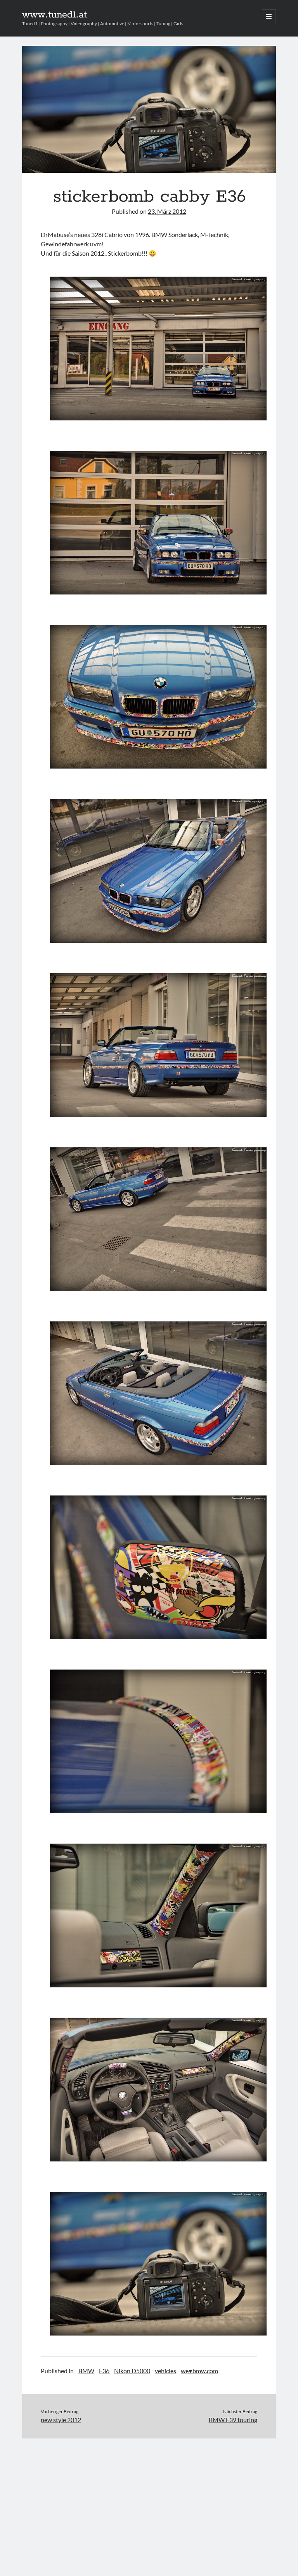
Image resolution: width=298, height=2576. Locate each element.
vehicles (165, 2371)
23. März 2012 (167, 211)
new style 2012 (61, 2420)
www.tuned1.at (55, 15)
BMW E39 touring (233, 2420)
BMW (86, 2371)
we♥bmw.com (199, 2371)
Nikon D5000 (132, 2371)
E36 (104, 2371)
